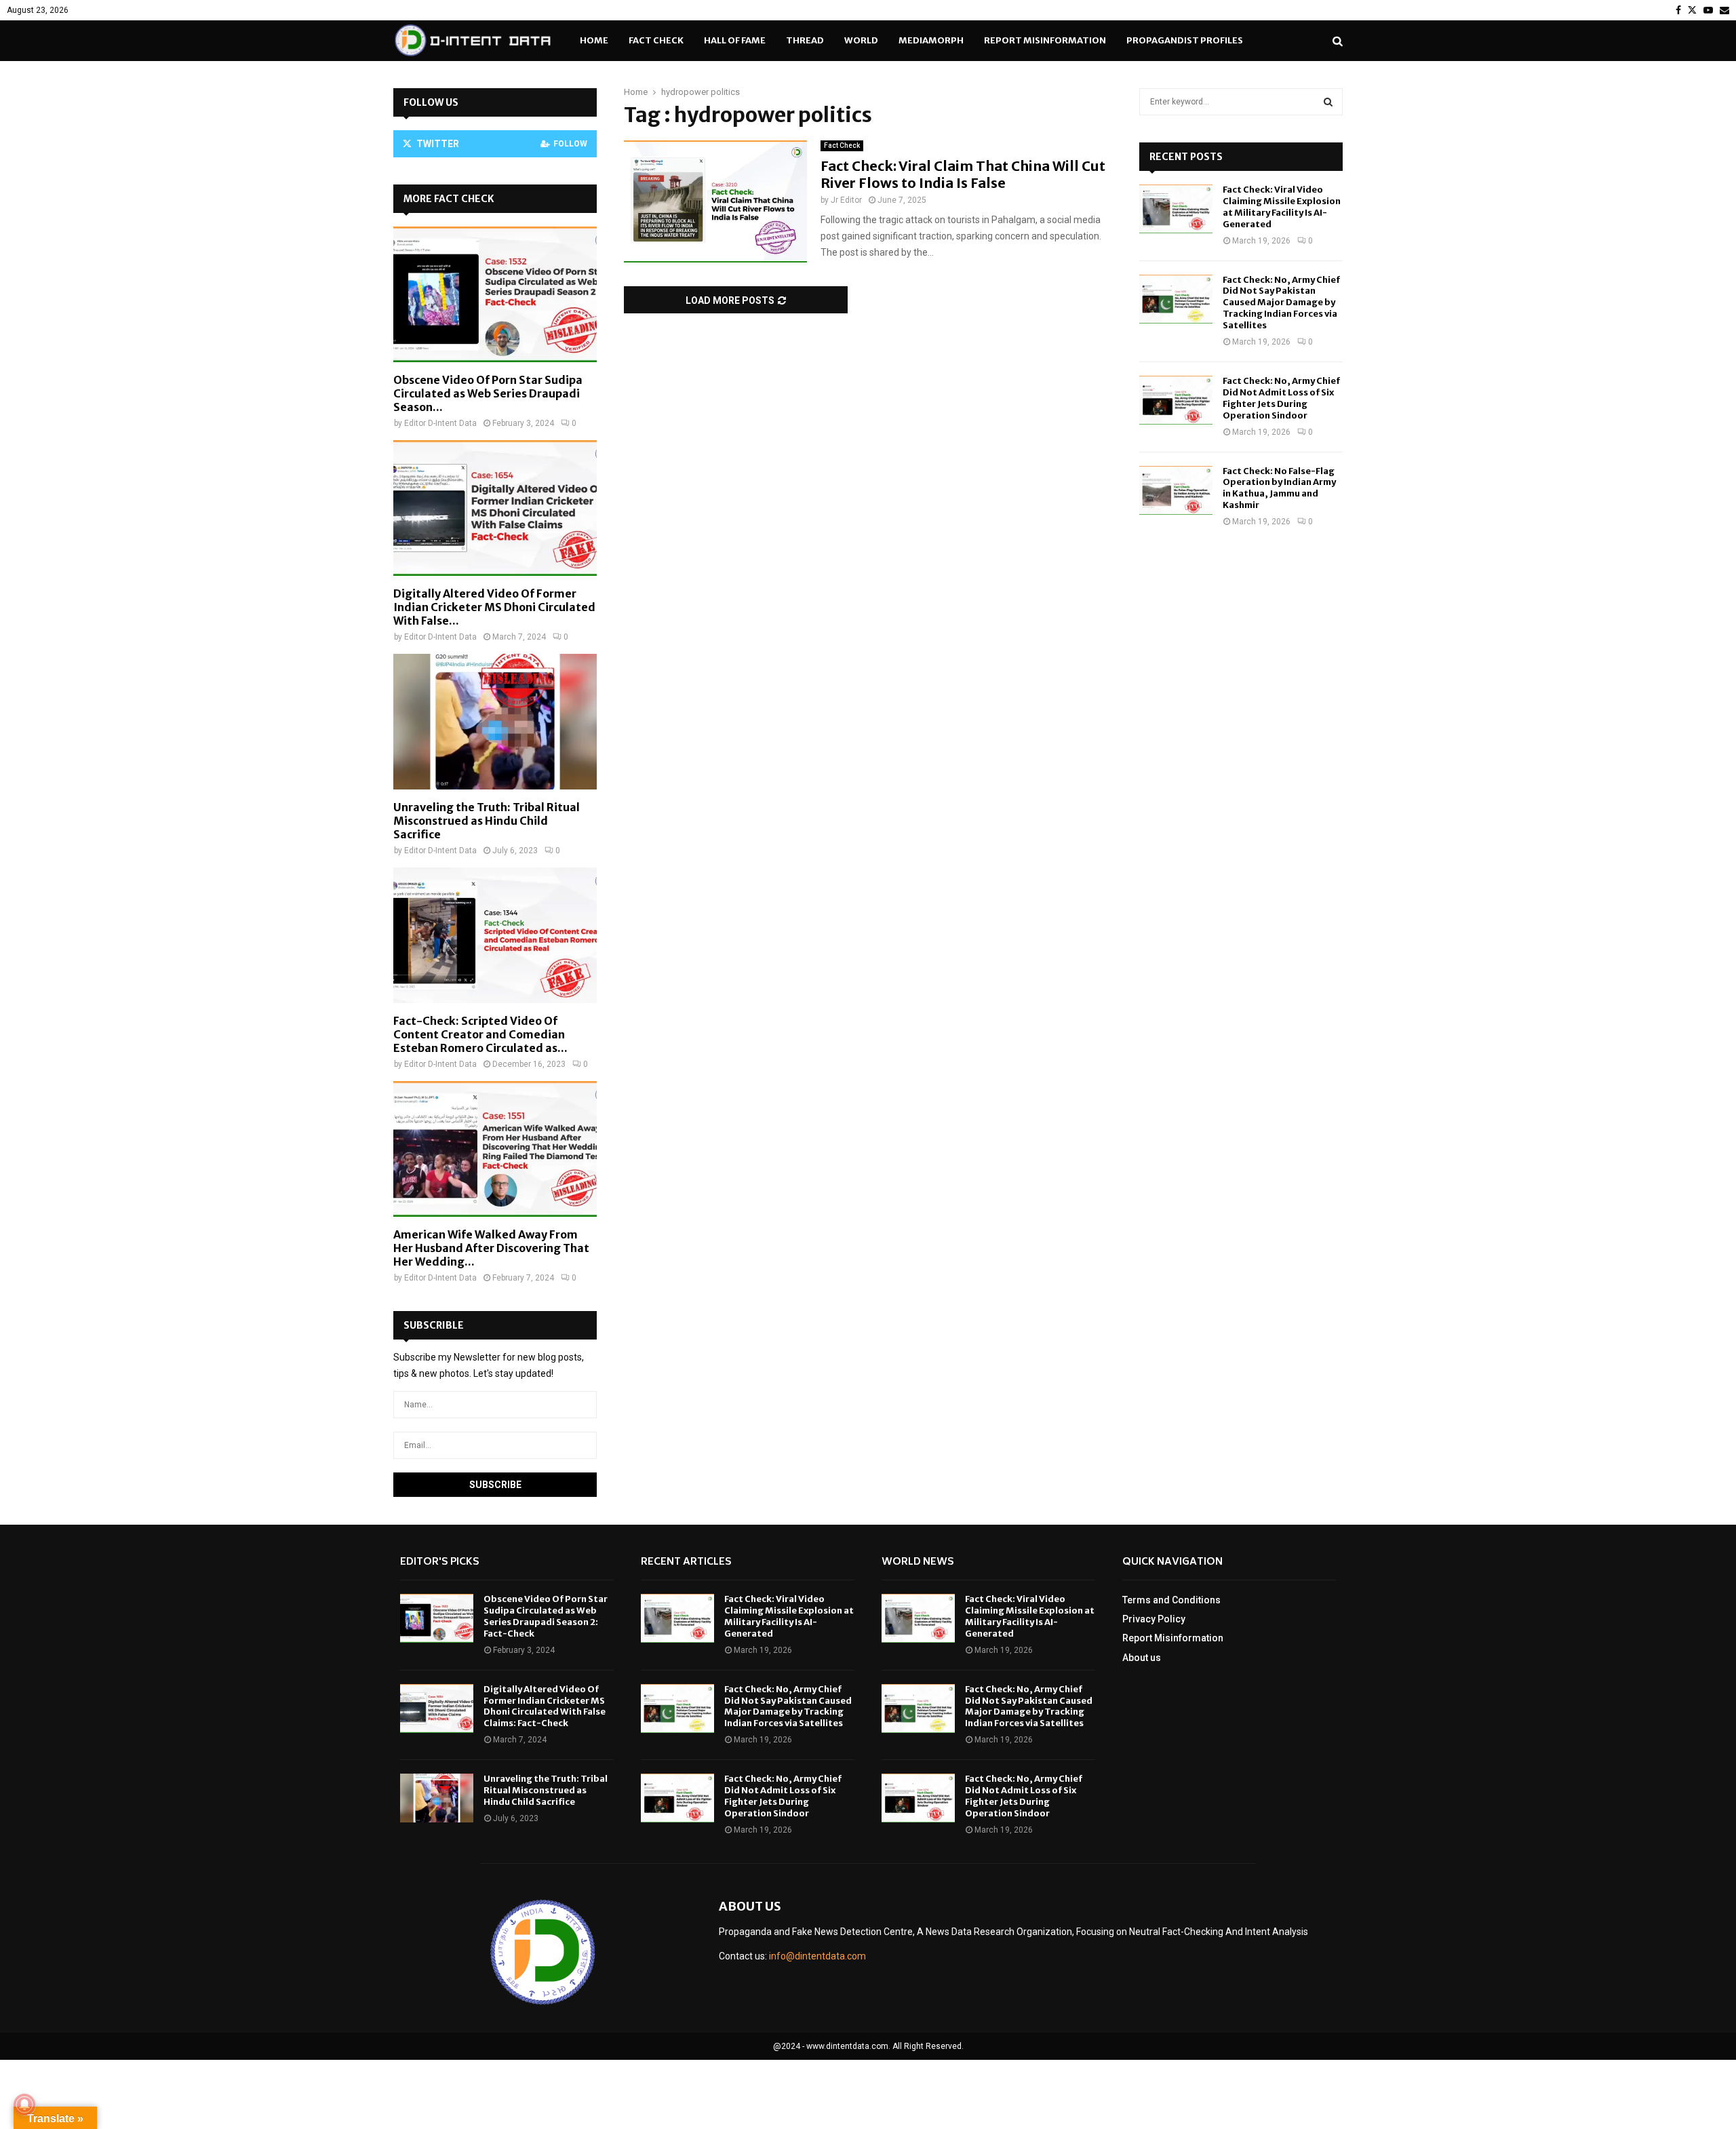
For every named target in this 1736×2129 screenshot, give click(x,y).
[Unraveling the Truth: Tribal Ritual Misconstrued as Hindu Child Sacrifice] (495, 722)
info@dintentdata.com (817, 1956)
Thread (805, 40)
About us (1142, 1658)
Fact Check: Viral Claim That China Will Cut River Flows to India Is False (963, 174)
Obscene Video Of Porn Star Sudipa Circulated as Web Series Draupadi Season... (488, 393)
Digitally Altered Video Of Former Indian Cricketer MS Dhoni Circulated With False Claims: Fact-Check (545, 1706)
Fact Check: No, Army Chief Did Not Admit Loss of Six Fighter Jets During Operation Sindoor (1281, 398)
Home (594, 40)
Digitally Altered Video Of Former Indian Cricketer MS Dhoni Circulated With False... (494, 607)
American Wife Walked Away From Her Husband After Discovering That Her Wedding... (491, 1248)
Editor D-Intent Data (440, 423)
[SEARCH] (1328, 102)
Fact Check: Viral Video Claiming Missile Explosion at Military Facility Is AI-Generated (1282, 207)
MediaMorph (931, 40)
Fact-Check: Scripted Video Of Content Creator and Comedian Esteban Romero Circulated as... (480, 1034)
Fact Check (656, 40)
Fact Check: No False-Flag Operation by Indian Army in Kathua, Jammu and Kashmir (1279, 488)
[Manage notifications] (24, 2105)
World (861, 40)
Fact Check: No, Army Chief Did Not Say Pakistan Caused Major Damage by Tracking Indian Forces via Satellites (1281, 303)
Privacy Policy (1154, 1619)
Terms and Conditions (1171, 1600)
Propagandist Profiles (1185, 40)
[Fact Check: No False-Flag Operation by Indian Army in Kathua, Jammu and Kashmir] (1176, 490)
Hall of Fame (735, 40)
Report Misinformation (1045, 40)
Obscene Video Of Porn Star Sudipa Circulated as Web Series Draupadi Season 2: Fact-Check (546, 1616)
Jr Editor (846, 200)
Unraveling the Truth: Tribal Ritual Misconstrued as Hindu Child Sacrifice (487, 821)
